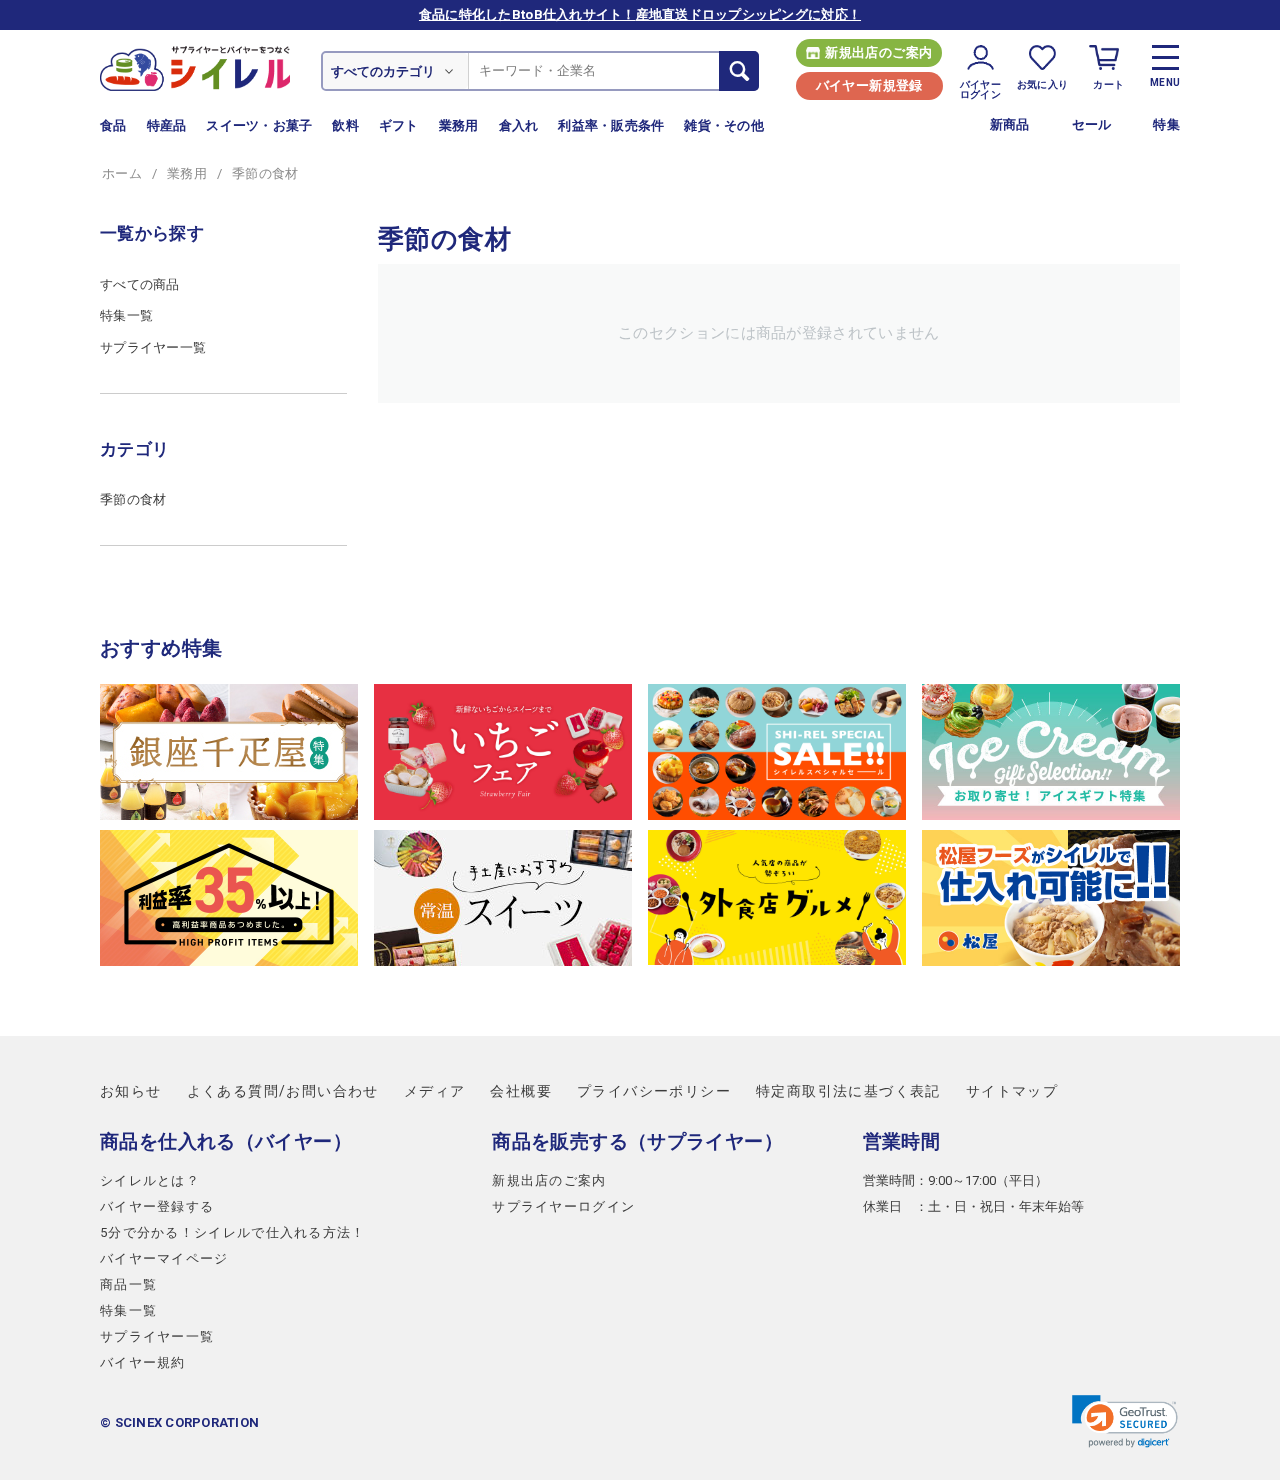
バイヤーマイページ (164, 1258)
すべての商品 (140, 284)
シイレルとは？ (150, 1180)
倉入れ (519, 125)
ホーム (122, 173)
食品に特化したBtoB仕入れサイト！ (640, 14)
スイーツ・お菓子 (259, 125)
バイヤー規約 (143, 1362)
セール (1092, 124)
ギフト (399, 125)
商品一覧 (128, 1284)
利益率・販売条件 (611, 125)
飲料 (345, 125)
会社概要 (521, 1091)
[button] (1125, 1421)
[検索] (739, 71)
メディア (435, 1091)
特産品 (167, 125)
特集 (1166, 124)
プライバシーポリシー (654, 1091)
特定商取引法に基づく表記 (848, 1091)
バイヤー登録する (157, 1206)
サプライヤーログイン (563, 1206)
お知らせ (131, 1091)
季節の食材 (133, 499)
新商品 (1010, 124)
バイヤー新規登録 (869, 85)
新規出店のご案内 (878, 52)
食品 (113, 125)
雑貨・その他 (724, 125)
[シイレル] (195, 67)
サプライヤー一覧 (153, 347)
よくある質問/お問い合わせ (283, 1091)
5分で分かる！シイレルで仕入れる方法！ (233, 1232)
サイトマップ (1012, 1091)
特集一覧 (126, 315)
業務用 (459, 125)
